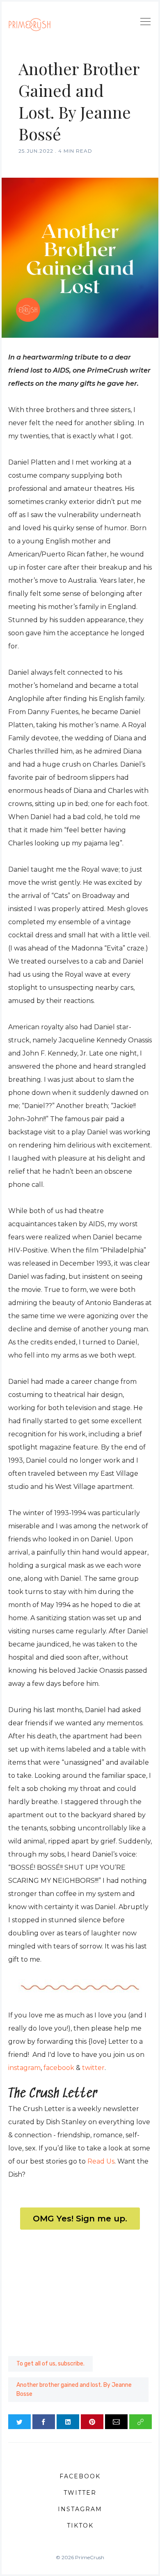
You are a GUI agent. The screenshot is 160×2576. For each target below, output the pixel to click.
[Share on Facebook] (44, 2422)
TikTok (80, 2526)
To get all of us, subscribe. (50, 2364)
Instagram (80, 2509)
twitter (93, 2068)
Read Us (101, 2161)
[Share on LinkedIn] (68, 2422)
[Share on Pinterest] (92, 2422)
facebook (59, 2068)
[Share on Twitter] (19, 2422)
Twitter (80, 2493)
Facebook (80, 2476)
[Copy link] (141, 2422)
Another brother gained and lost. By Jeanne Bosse (74, 2389)
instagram (24, 2068)
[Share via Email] (116, 2422)
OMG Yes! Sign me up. (80, 2219)
